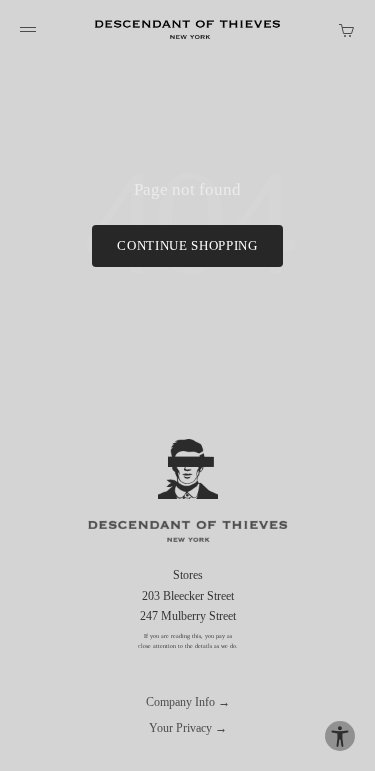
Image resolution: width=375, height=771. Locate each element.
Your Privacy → (188, 728)
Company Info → (188, 702)
